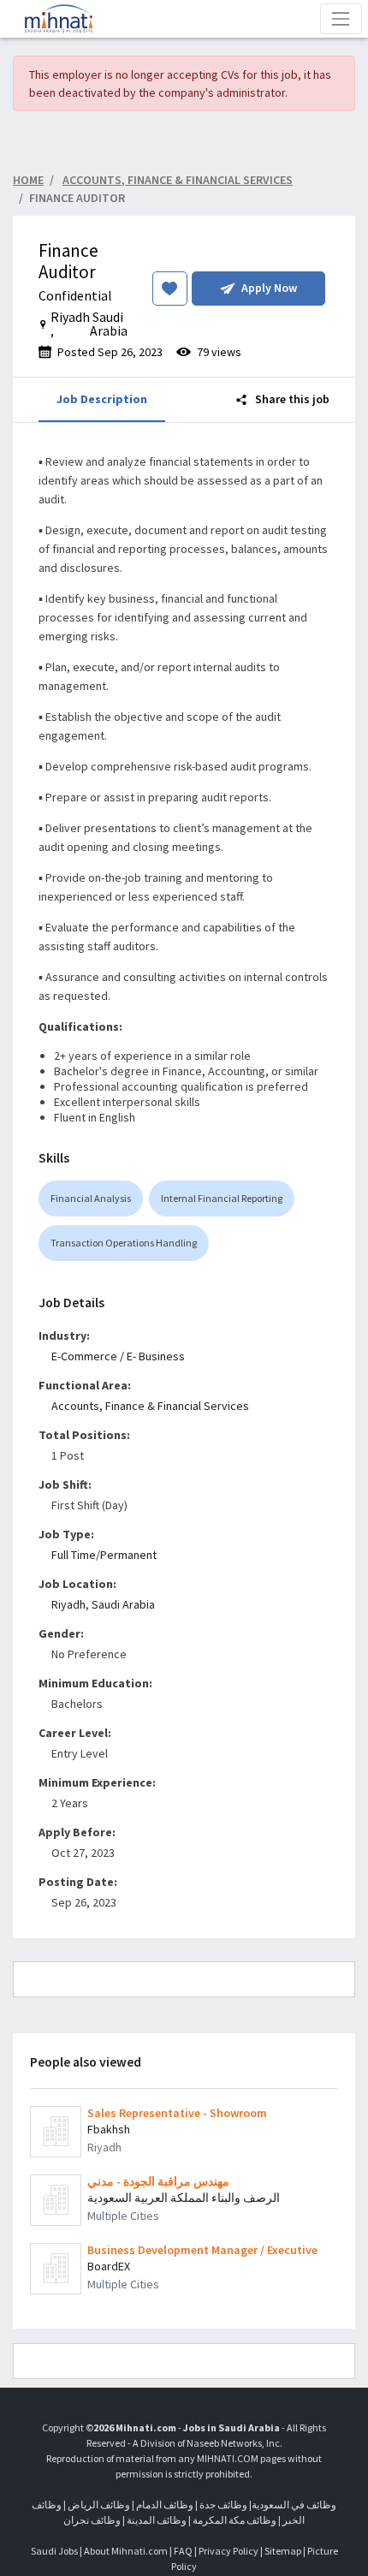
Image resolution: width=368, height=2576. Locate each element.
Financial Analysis (91, 1198)
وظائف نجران (92, 2520)
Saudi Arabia (123, 1604)
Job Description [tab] (102, 399)
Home (28, 180)
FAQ (183, 2551)
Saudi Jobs (54, 2551)
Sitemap (283, 2551)
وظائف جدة (223, 2505)
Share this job (291, 399)
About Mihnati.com (127, 2551)
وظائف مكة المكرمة (234, 2520)
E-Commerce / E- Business (118, 1356)
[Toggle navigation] (341, 18)
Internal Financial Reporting (222, 1198)
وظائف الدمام (165, 2505)
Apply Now (269, 288)
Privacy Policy (229, 2551)
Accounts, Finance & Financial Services (150, 1406)
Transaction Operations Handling (124, 1243)
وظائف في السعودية (294, 2505)
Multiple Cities (123, 2216)
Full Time (74, 1555)
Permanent (128, 1555)
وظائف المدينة (157, 2520)
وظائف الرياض (99, 2505)
